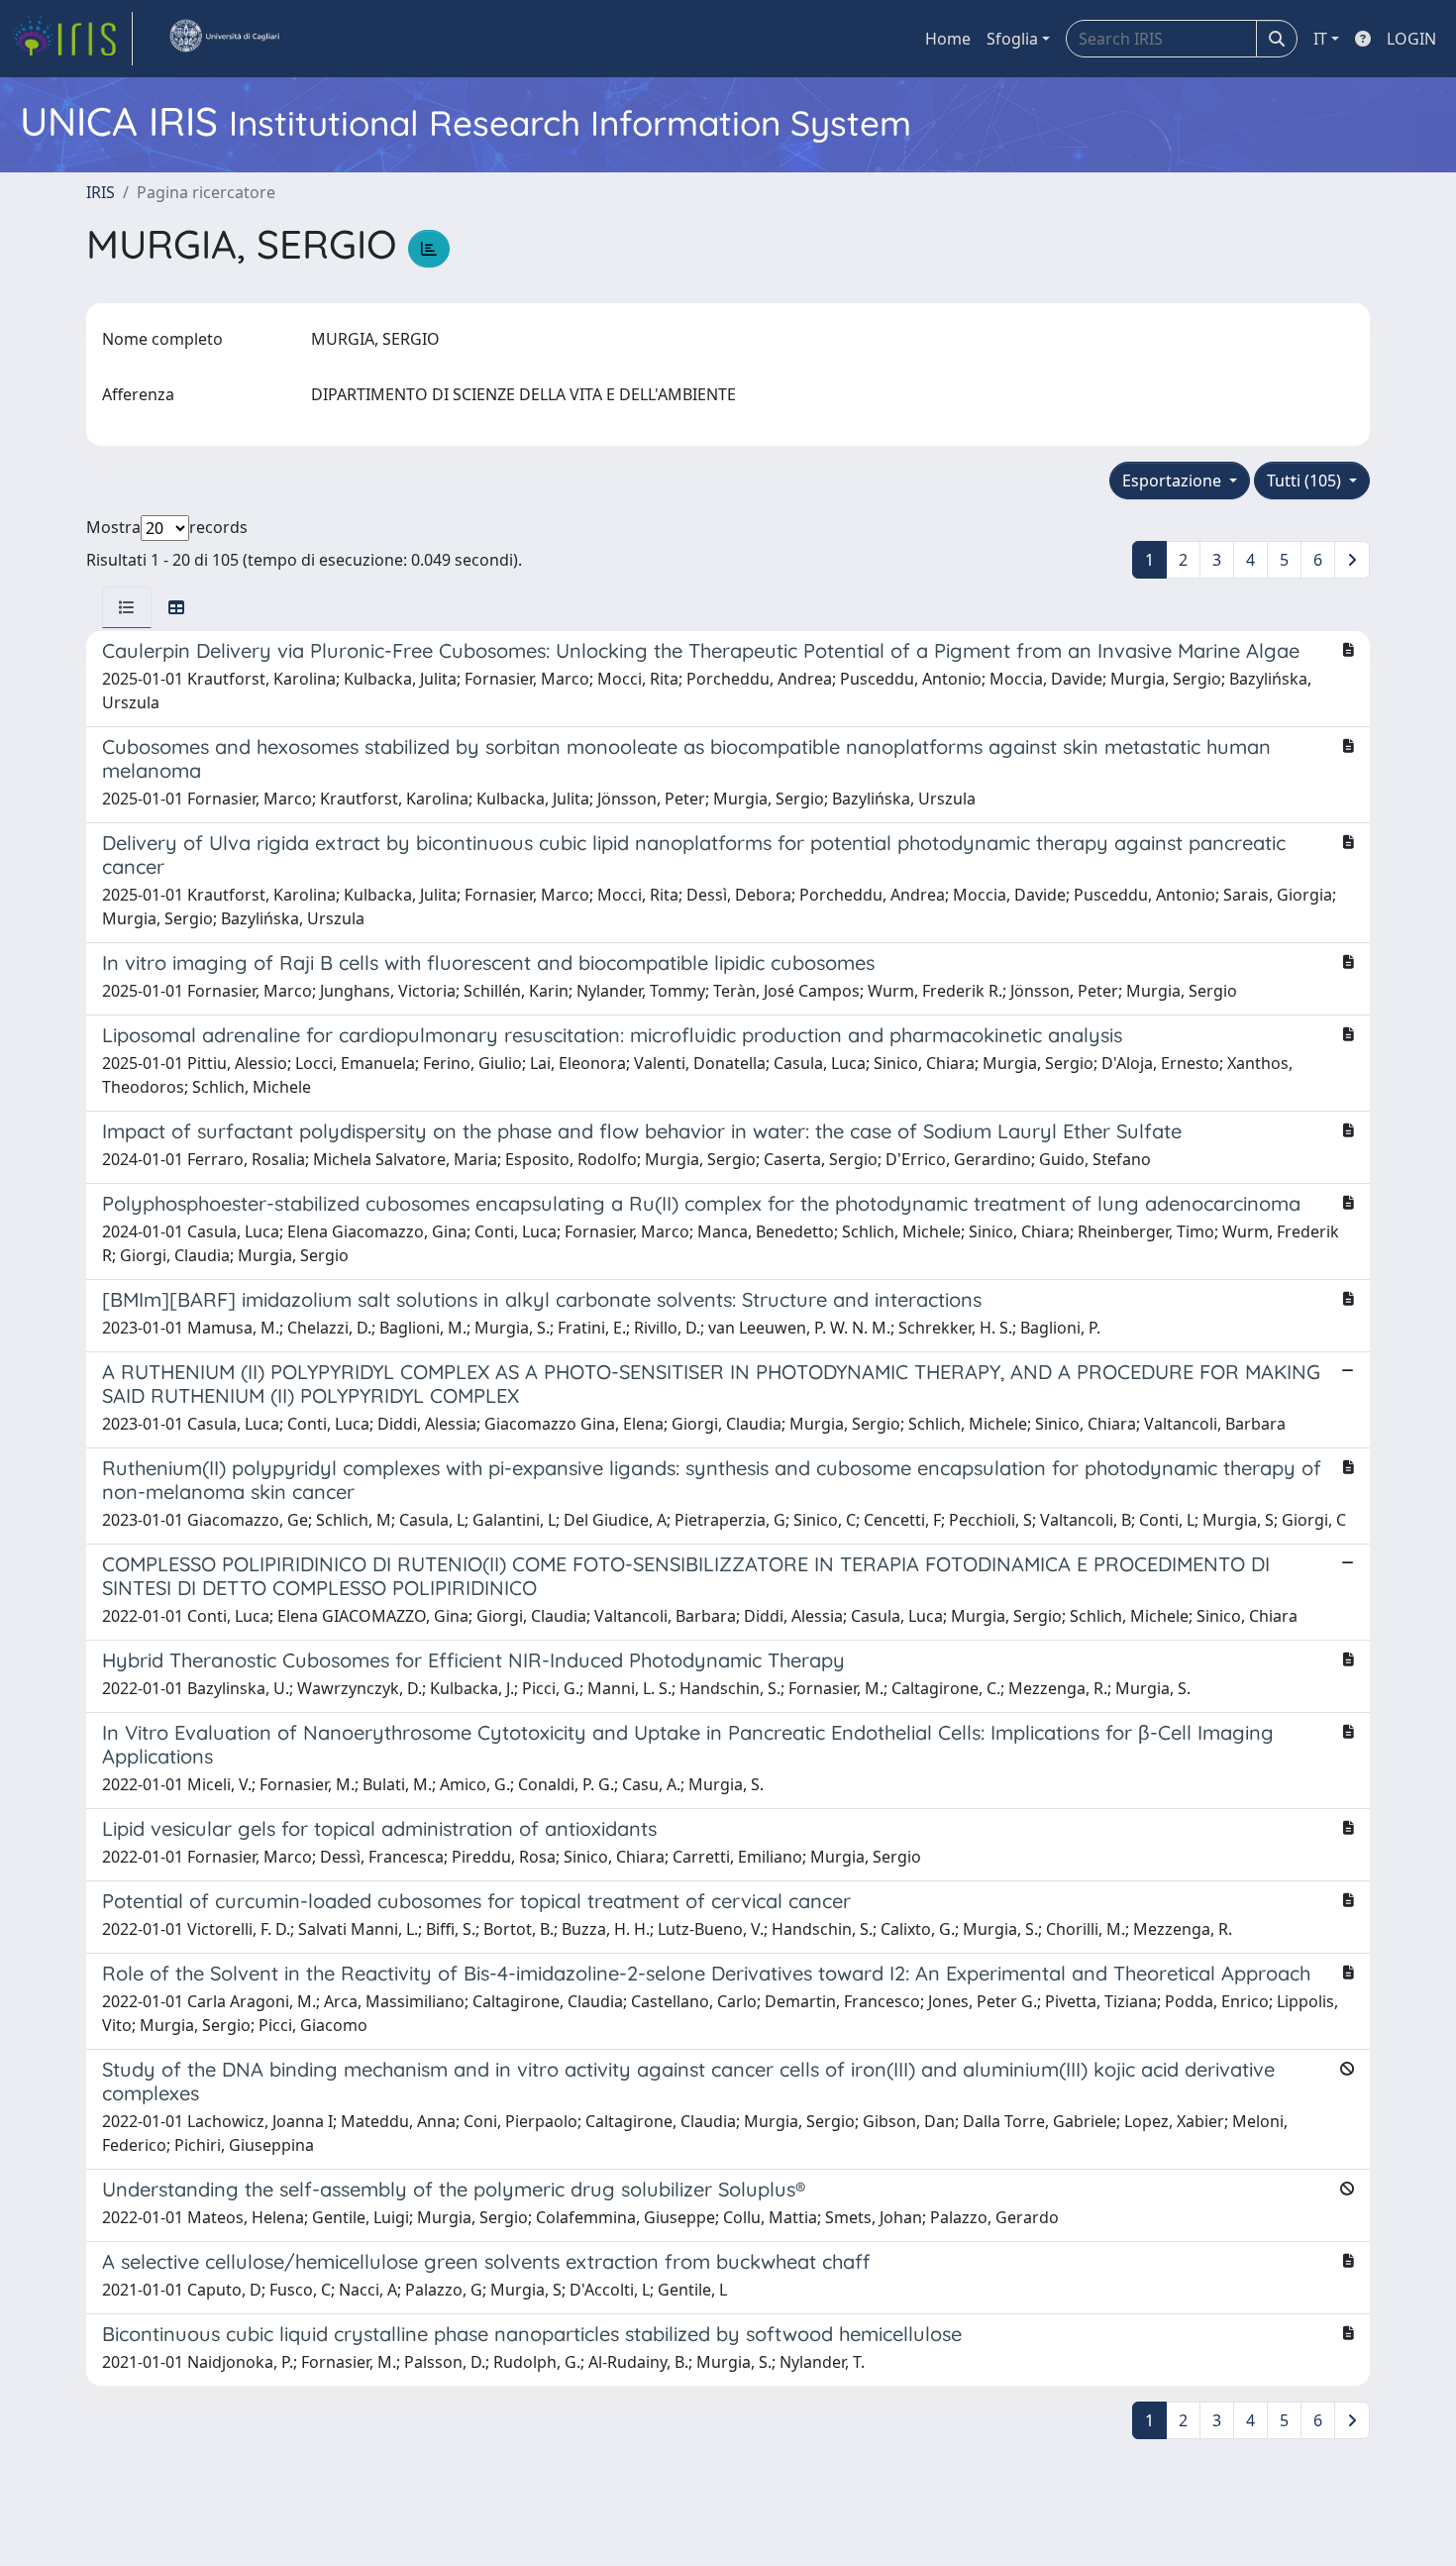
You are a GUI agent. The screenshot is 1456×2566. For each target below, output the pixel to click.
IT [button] (1320, 39)
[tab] (127, 607)
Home (948, 39)
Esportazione (1174, 481)
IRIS (101, 192)
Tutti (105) (1306, 481)
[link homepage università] (224, 39)
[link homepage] (72, 39)
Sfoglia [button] (1012, 39)
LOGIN (1411, 39)
